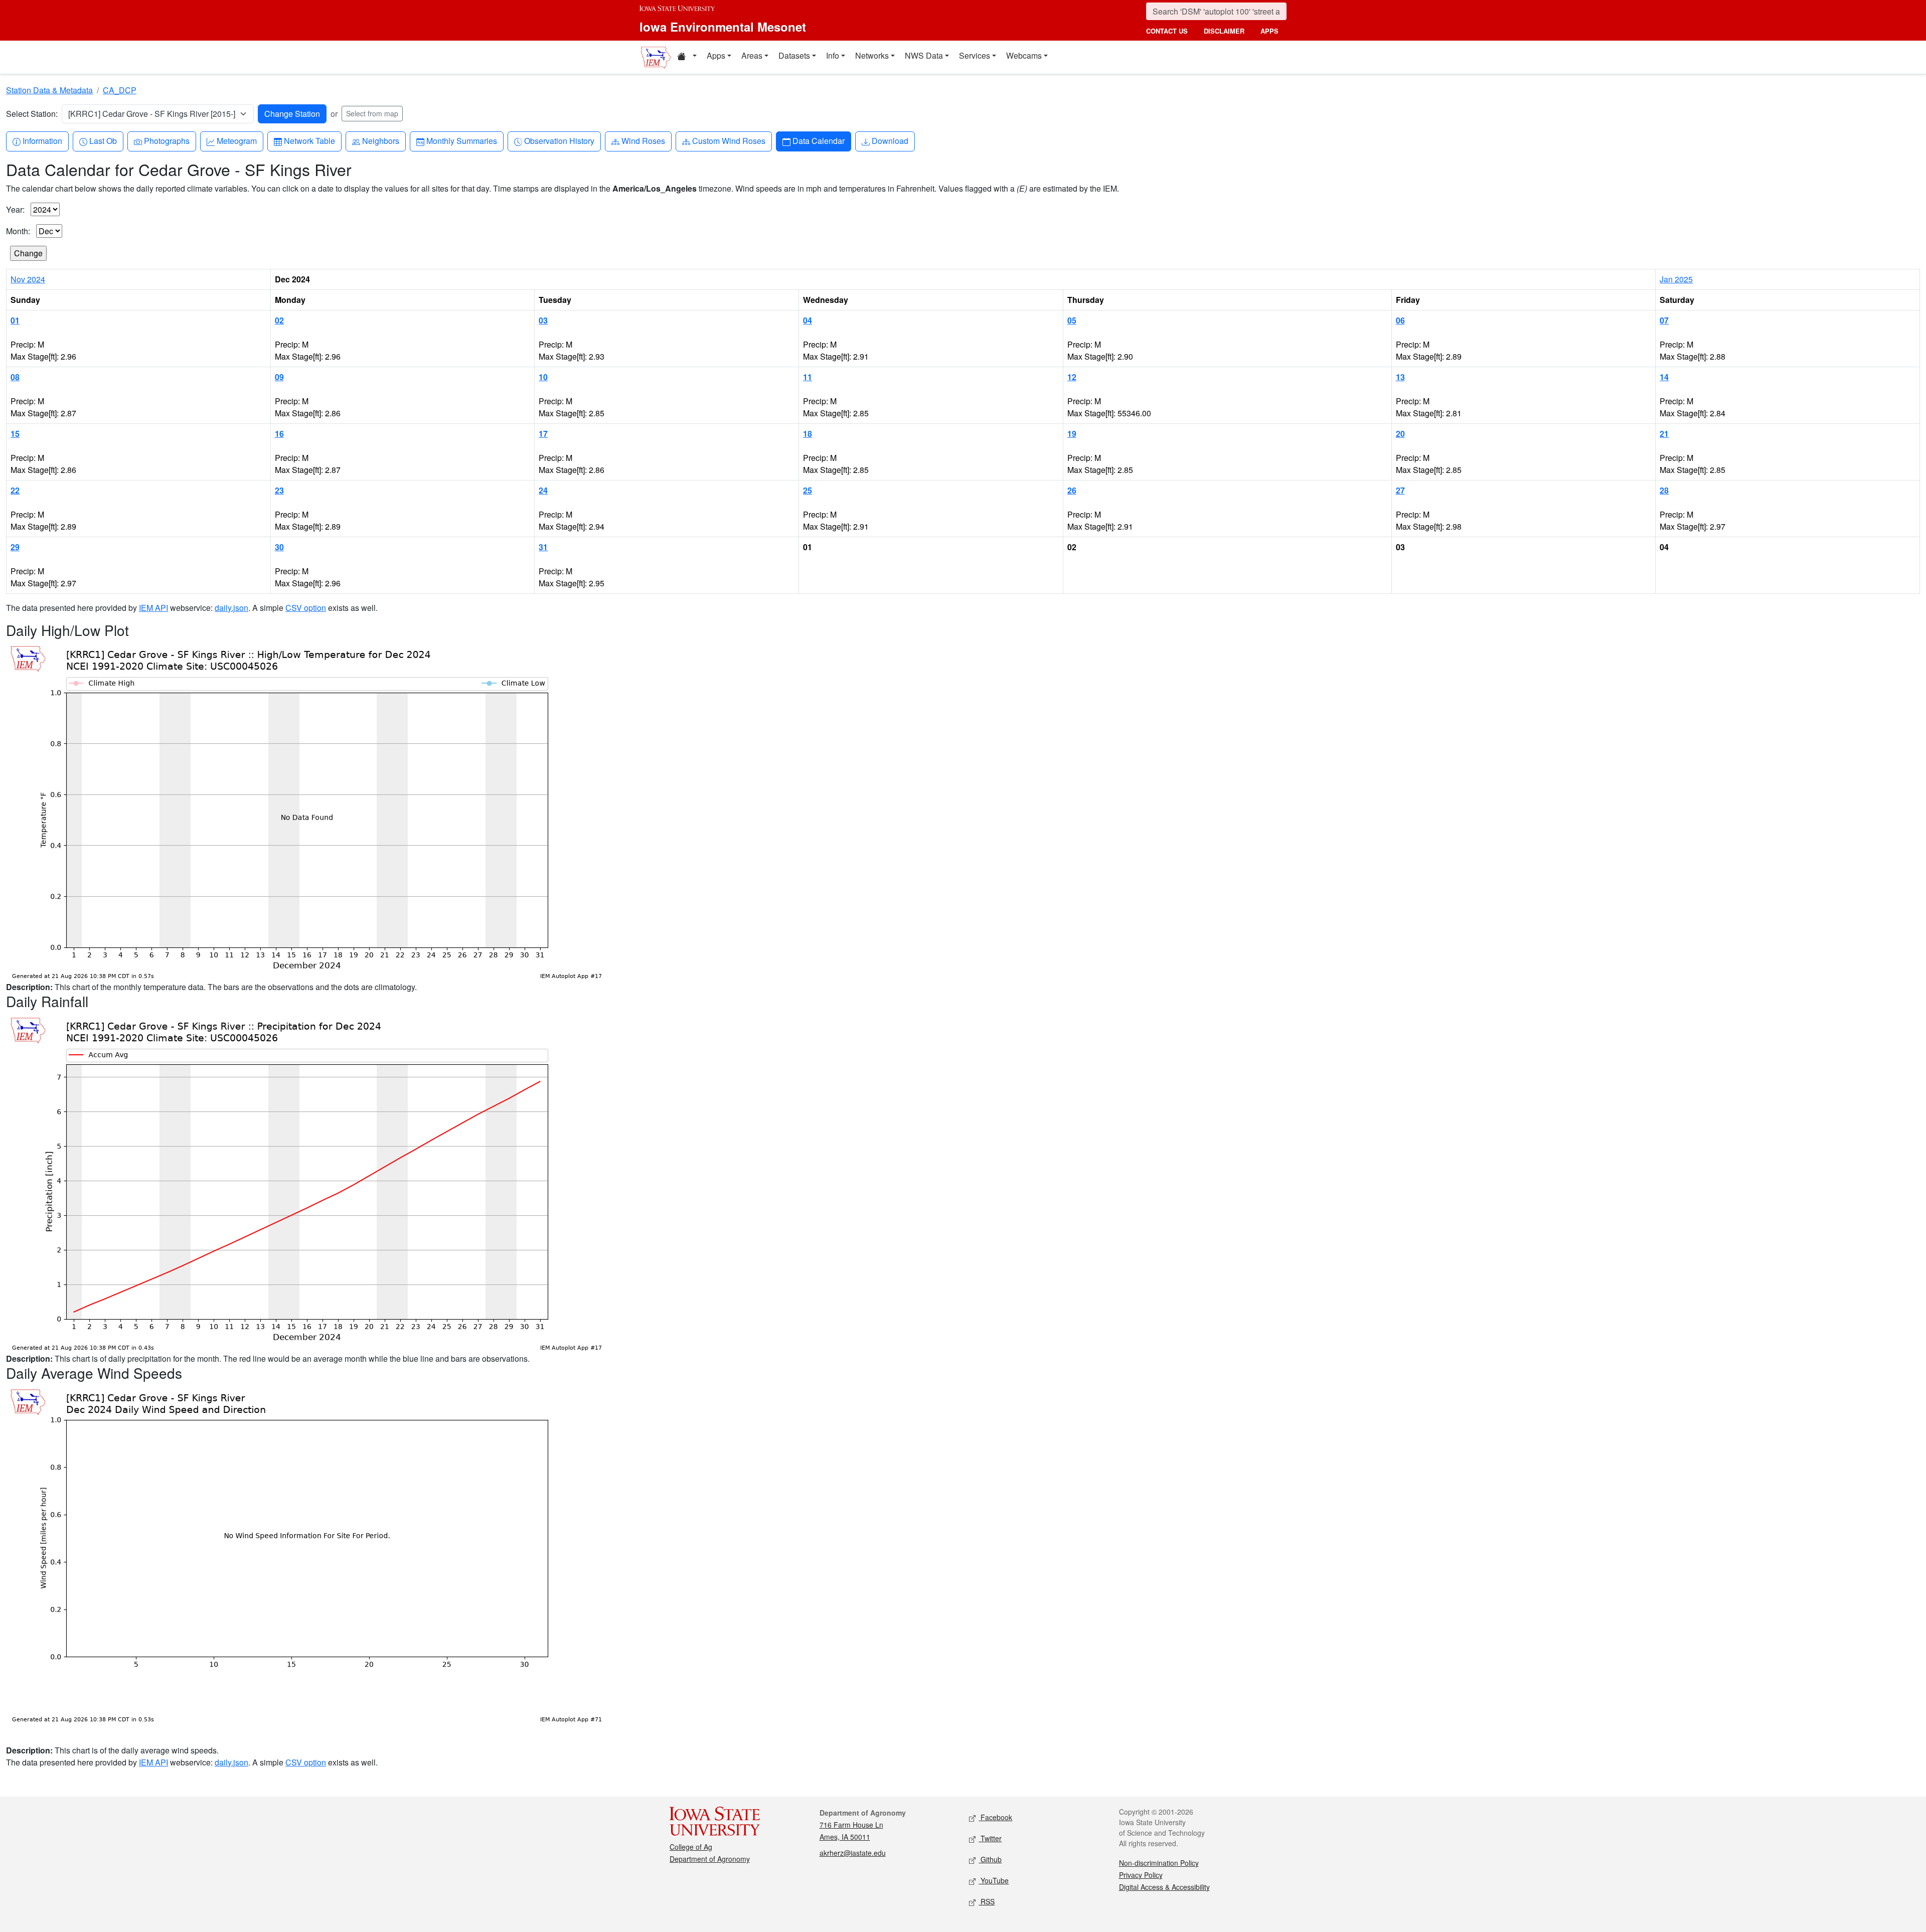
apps (1269, 31)
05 (1072, 320)
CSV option (306, 608)
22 (15, 490)
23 (279, 490)
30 (279, 547)
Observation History (559, 140)
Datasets (794, 55)
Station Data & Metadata (49, 90)
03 (543, 320)
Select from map (372, 113)
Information (42, 140)
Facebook (995, 1817)
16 (279, 434)
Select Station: (32, 114)
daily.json (231, 608)
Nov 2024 (28, 279)
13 (1400, 377)
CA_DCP (120, 90)
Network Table (309, 140)
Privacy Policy (1141, 1875)
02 (279, 320)
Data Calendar (818, 140)
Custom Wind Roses (729, 140)
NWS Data (924, 55)
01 (15, 320)
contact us (1167, 31)
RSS (987, 1901)
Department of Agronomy (710, 1859)
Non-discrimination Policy (1159, 1863)
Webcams (1024, 55)
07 (1664, 320)
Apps (716, 55)
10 (543, 377)
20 (1400, 434)
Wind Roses (643, 140)
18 (808, 434)
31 (543, 547)
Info (833, 55)
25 (808, 490)
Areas (752, 55)
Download (890, 140)
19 (1072, 434)
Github (990, 1859)
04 (808, 320)
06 (1400, 320)
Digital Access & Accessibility (1164, 1887)
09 (279, 377)
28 (1664, 490)
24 (543, 490)
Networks (872, 55)
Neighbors (380, 140)
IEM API (153, 608)
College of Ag (691, 1847)
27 (1400, 490)
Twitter (990, 1838)
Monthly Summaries (461, 140)
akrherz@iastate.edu (853, 1853)
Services (975, 55)
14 (1664, 377)
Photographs (167, 140)
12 (1072, 377)
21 (1664, 434)
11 (808, 377)
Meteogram (236, 140)
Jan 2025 (1676, 279)
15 (15, 434)
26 (1072, 490)
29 (15, 547)
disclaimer (1224, 31)
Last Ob (103, 140)
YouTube (994, 1880)
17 (543, 434)
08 (15, 377)
